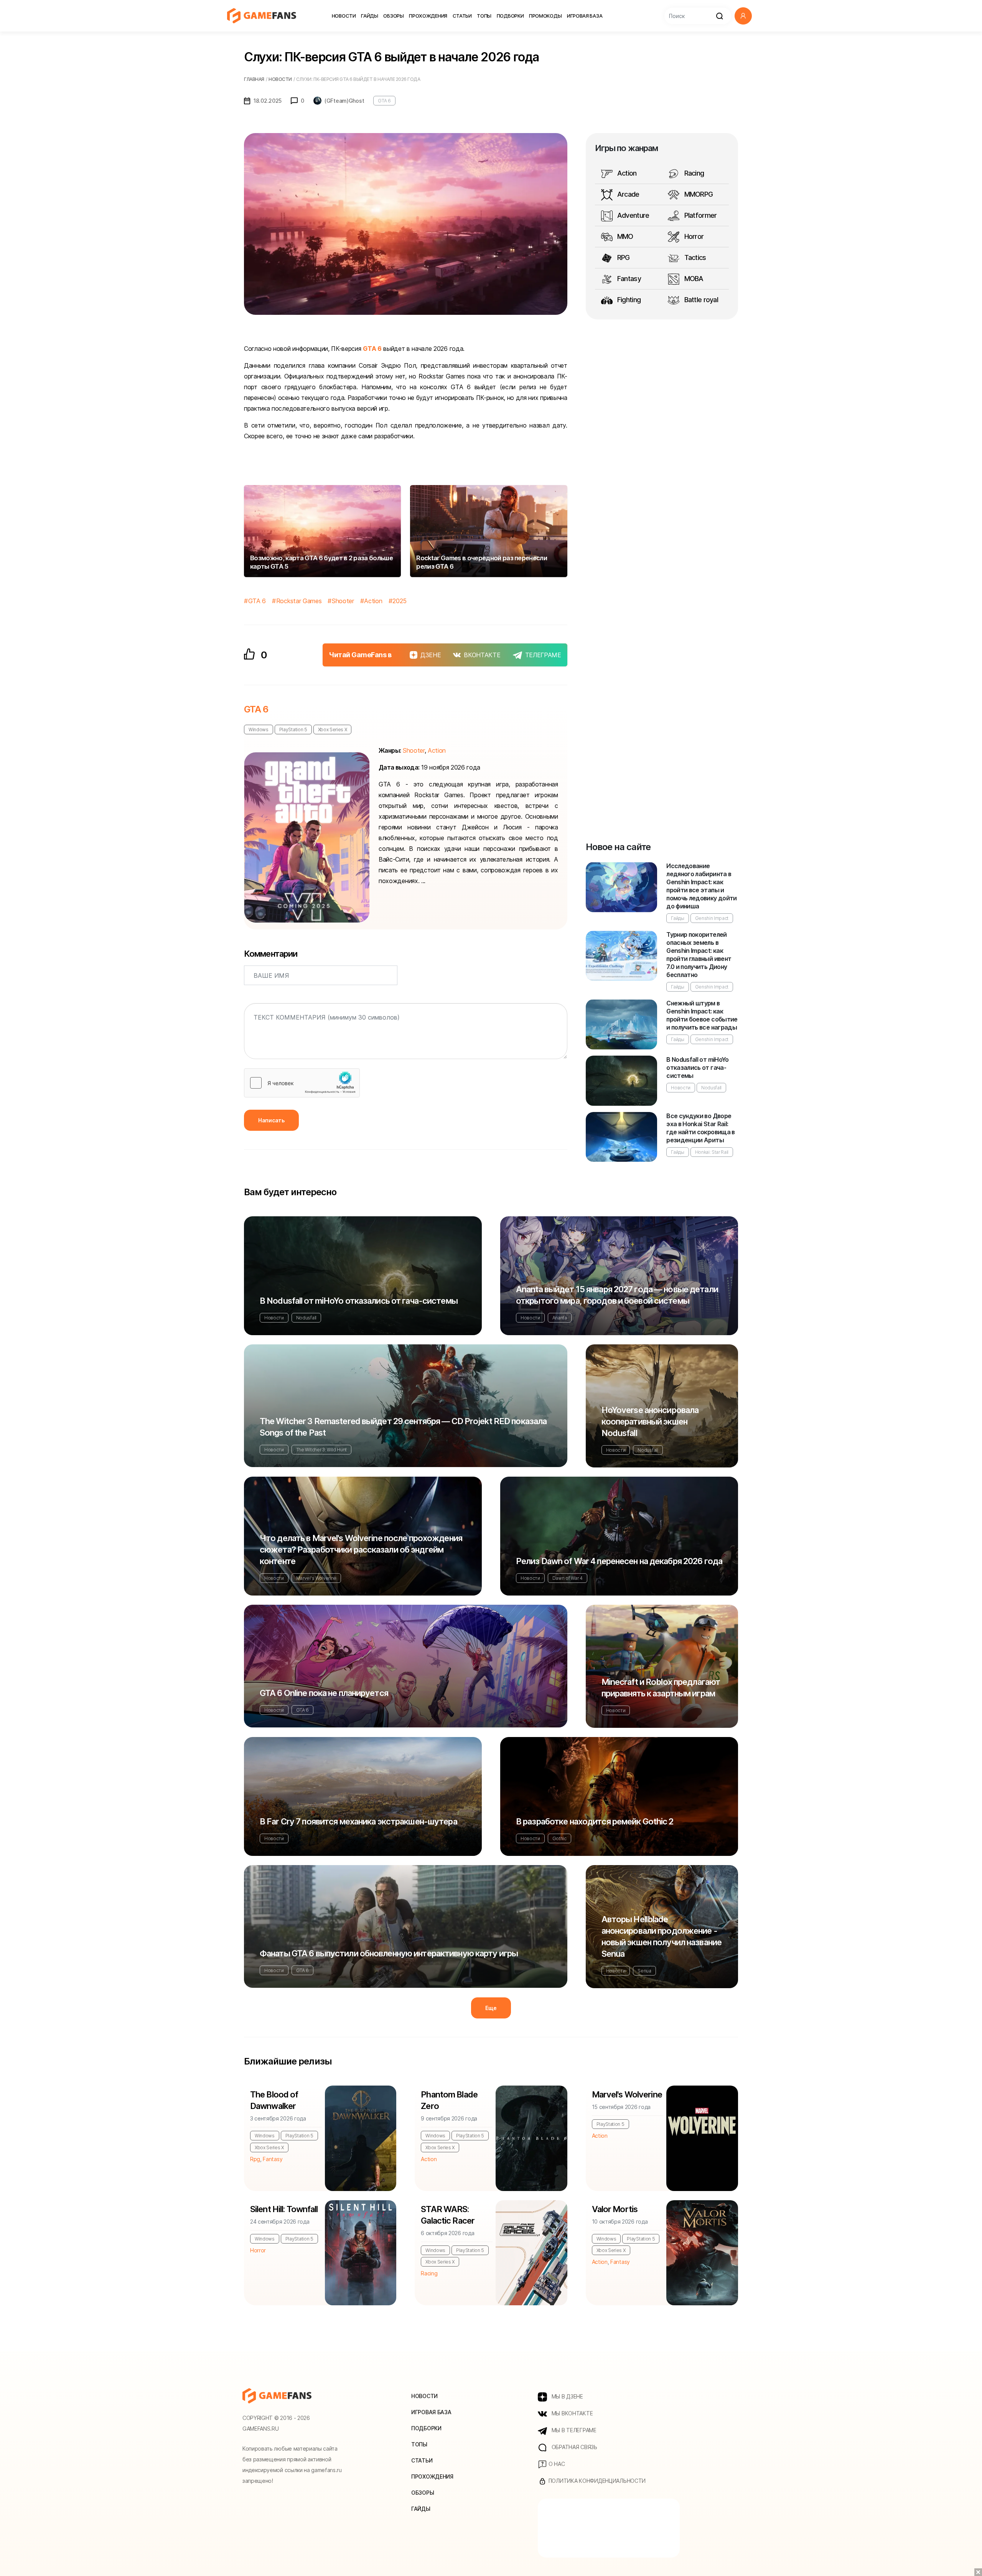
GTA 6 (384, 101)
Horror (693, 236)
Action (373, 601)
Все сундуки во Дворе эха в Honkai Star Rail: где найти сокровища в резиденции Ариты (701, 1128)
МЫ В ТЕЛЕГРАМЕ (573, 2430)
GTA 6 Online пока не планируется (324, 1693)
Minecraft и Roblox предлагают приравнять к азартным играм (661, 1688)
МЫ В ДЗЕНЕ (567, 2396)
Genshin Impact (712, 918)
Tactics (694, 257)
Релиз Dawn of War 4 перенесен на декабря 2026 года (619, 1561)
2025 (400, 601)
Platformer (699, 215)
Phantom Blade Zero (449, 2100)
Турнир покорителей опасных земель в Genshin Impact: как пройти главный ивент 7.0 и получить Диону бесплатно (699, 955)
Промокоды (545, 16)
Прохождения (428, 16)
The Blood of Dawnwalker (274, 2100)
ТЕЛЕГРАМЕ (543, 655)
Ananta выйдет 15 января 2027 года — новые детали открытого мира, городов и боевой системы (617, 1295)
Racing (693, 173)
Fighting (628, 300)
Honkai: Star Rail (712, 1152)
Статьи (462, 16)
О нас (556, 2464)
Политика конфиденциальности (596, 2481)
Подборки (510, 16)
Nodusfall (711, 1088)
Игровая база (585, 16)
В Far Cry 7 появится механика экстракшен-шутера (358, 1821)
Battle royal (700, 300)
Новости (344, 16)
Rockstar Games (299, 601)
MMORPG (698, 194)
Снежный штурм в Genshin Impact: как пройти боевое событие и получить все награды (702, 1015)
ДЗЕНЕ (431, 655)
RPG (623, 257)
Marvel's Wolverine (316, 1578)
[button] (743, 16)
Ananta (560, 1318)
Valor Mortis (615, 2209)
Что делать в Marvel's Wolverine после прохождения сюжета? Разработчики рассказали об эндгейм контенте (361, 1550)
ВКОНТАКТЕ (482, 655)
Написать (271, 1120)
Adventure (633, 215)
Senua (644, 1971)
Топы (484, 16)
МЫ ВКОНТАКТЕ (571, 2413)
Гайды (370, 16)
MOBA (693, 279)
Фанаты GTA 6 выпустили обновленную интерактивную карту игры (389, 1953)
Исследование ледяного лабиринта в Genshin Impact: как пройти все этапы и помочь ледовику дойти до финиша (702, 886)
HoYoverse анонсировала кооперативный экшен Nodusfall (650, 1421)
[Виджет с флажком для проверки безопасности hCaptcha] (302, 1083)
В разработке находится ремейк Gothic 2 (595, 1821)
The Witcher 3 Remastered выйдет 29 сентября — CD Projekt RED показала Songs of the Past (403, 1427)
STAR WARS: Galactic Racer (448, 2215)
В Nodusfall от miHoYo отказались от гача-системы (698, 1068)
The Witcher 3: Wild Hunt (321, 1450)
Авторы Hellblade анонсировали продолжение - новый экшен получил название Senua (662, 1936)
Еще (491, 2008)
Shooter (343, 601)
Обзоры (393, 16)
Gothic (559, 1838)
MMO (624, 236)
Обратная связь (574, 2447)
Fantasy (628, 279)
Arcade (628, 194)
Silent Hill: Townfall (284, 2209)
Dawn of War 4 (568, 1578)
